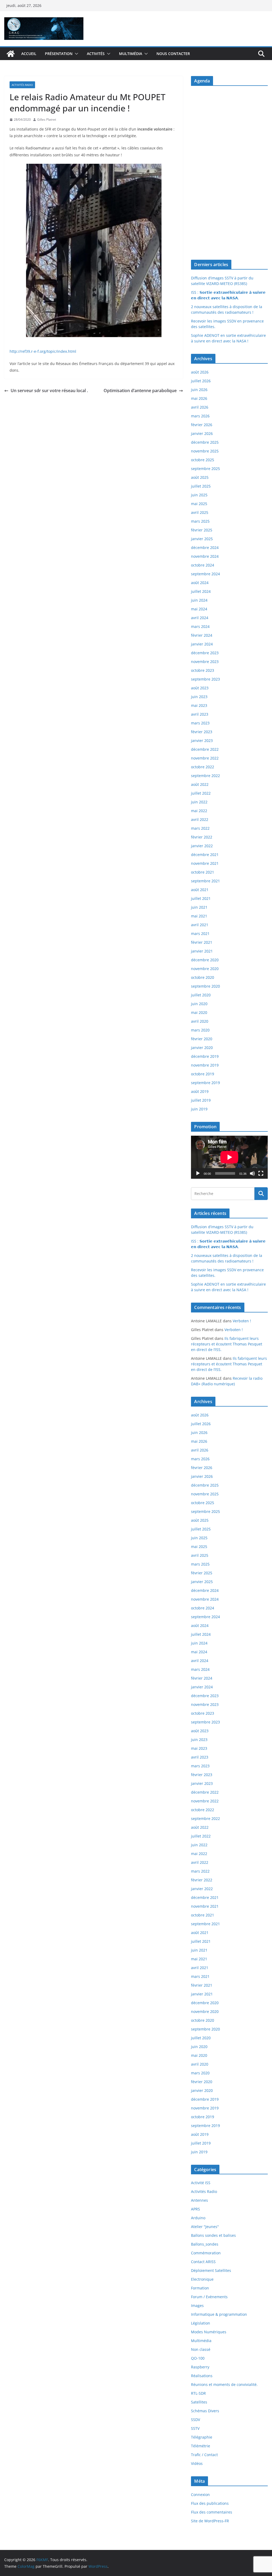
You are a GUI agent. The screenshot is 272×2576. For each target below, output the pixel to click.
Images (197, 2306)
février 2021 (202, 942)
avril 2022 (200, 819)
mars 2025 (200, 521)
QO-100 (198, 2358)
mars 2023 (200, 723)
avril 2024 (200, 618)
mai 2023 (199, 705)
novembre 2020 (205, 969)
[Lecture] (198, 1173)
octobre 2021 (203, 872)
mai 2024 (199, 609)
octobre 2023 (203, 670)
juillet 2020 (201, 995)
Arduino (198, 2218)
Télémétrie (201, 2446)
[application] (229, 1157)
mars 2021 (200, 934)
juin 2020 (199, 1004)
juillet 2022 (201, 793)
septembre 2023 (205, 679)
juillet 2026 (201, 381)
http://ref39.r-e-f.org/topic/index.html (43, 351)
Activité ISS (201, 2183)
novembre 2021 (205, 863)
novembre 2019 (205, 1065)
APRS (195, 2209)
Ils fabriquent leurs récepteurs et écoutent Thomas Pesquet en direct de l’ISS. (227, 1344)
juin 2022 (199, 802)
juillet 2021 (201, 898)
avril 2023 (200, 714)
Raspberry (200, 2367)
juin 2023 (199, 697)
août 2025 (200, 477)
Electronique (202, 2279)
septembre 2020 (205, 986)
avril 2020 (200, 1021)
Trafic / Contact (204, 2455)
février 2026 (202, 425)
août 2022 (200, 784)
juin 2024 (199, 600)
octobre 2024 (203, 565)
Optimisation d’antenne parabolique (140, 391)
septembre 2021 (205, 881)
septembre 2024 (205, 574)
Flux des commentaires (212, 2512)
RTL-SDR (198, 2393)
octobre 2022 (203, 767)
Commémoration (206, 2253)
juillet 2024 (201, 591)
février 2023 (202, 732)
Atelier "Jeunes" (205, 2227)
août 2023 (200, 688)
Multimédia (131, 54)
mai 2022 (199, 811)
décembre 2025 (205, 442)
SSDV (195, 2420)
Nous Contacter (173, 54)
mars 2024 (200, 626)
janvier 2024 (202, 644)
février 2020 (202, 1039)
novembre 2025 (205, 451)
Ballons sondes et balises (213, 2235)
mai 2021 (199, 916)
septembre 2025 (205, 469)
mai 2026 (199, 398)
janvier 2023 (202, 741)
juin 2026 (199, 390)
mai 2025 (199, 504)
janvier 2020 (202, 1048)
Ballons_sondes (205, 2244)
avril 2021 (200, 925)
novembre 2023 (205, 662)
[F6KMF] (11, 54)
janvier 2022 (202, 846)
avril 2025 (200, 512)
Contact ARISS (203, 2262)
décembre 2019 (205, 1056)
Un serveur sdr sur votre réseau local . (49, 391)
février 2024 (202, 635)
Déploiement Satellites (211, 2270)
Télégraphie (202, 2437)
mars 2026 (200, 416)
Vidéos (197, 2463)
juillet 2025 (201, 486)
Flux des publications (210, 2503)
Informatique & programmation (219, 2314)
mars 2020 (200, 1030)
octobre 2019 (203, 1074)
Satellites (199, 2402)
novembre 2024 (205, 556)
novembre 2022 (205, 758)
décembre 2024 (205, 547)
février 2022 (202, 837)
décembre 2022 (205, 749)
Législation (201, 2323)
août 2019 (200, 1091)
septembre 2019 (205, 1083)
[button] (75, 54)
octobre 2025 (203, 460)
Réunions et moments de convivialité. (224, 2384)
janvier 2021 (202, 951)
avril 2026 (200, 407)
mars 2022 (200, 828)
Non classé (201, 2349)
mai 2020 (199, 1012)
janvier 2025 (202, 539)
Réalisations (202, 2376)
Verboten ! (242, 1321)
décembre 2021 (205, 855)
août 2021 (200, 890)
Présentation (59, 54)
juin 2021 (199, 907)
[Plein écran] (261, 1173)
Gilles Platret (47, 119)
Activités (96, 54)
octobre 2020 (203, 977)
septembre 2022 (205, 776)
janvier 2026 (202, 433)
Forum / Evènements (209, 2297)
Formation (200, 2288)
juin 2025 (199, 495)
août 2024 (200, 583)
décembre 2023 (205, 653)
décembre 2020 (205, 960)
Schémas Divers (205, 2411)
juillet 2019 (201, 1100)
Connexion (200, 2495)
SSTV (195, 2428)
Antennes (199, 2200)
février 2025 (202, 530)
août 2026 (200, 372)
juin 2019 (199, 1109)
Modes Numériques (209, 2332)
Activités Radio (22, 85)
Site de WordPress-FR (210, 2521)
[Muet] (252, 1173)
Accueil (29, 54)
